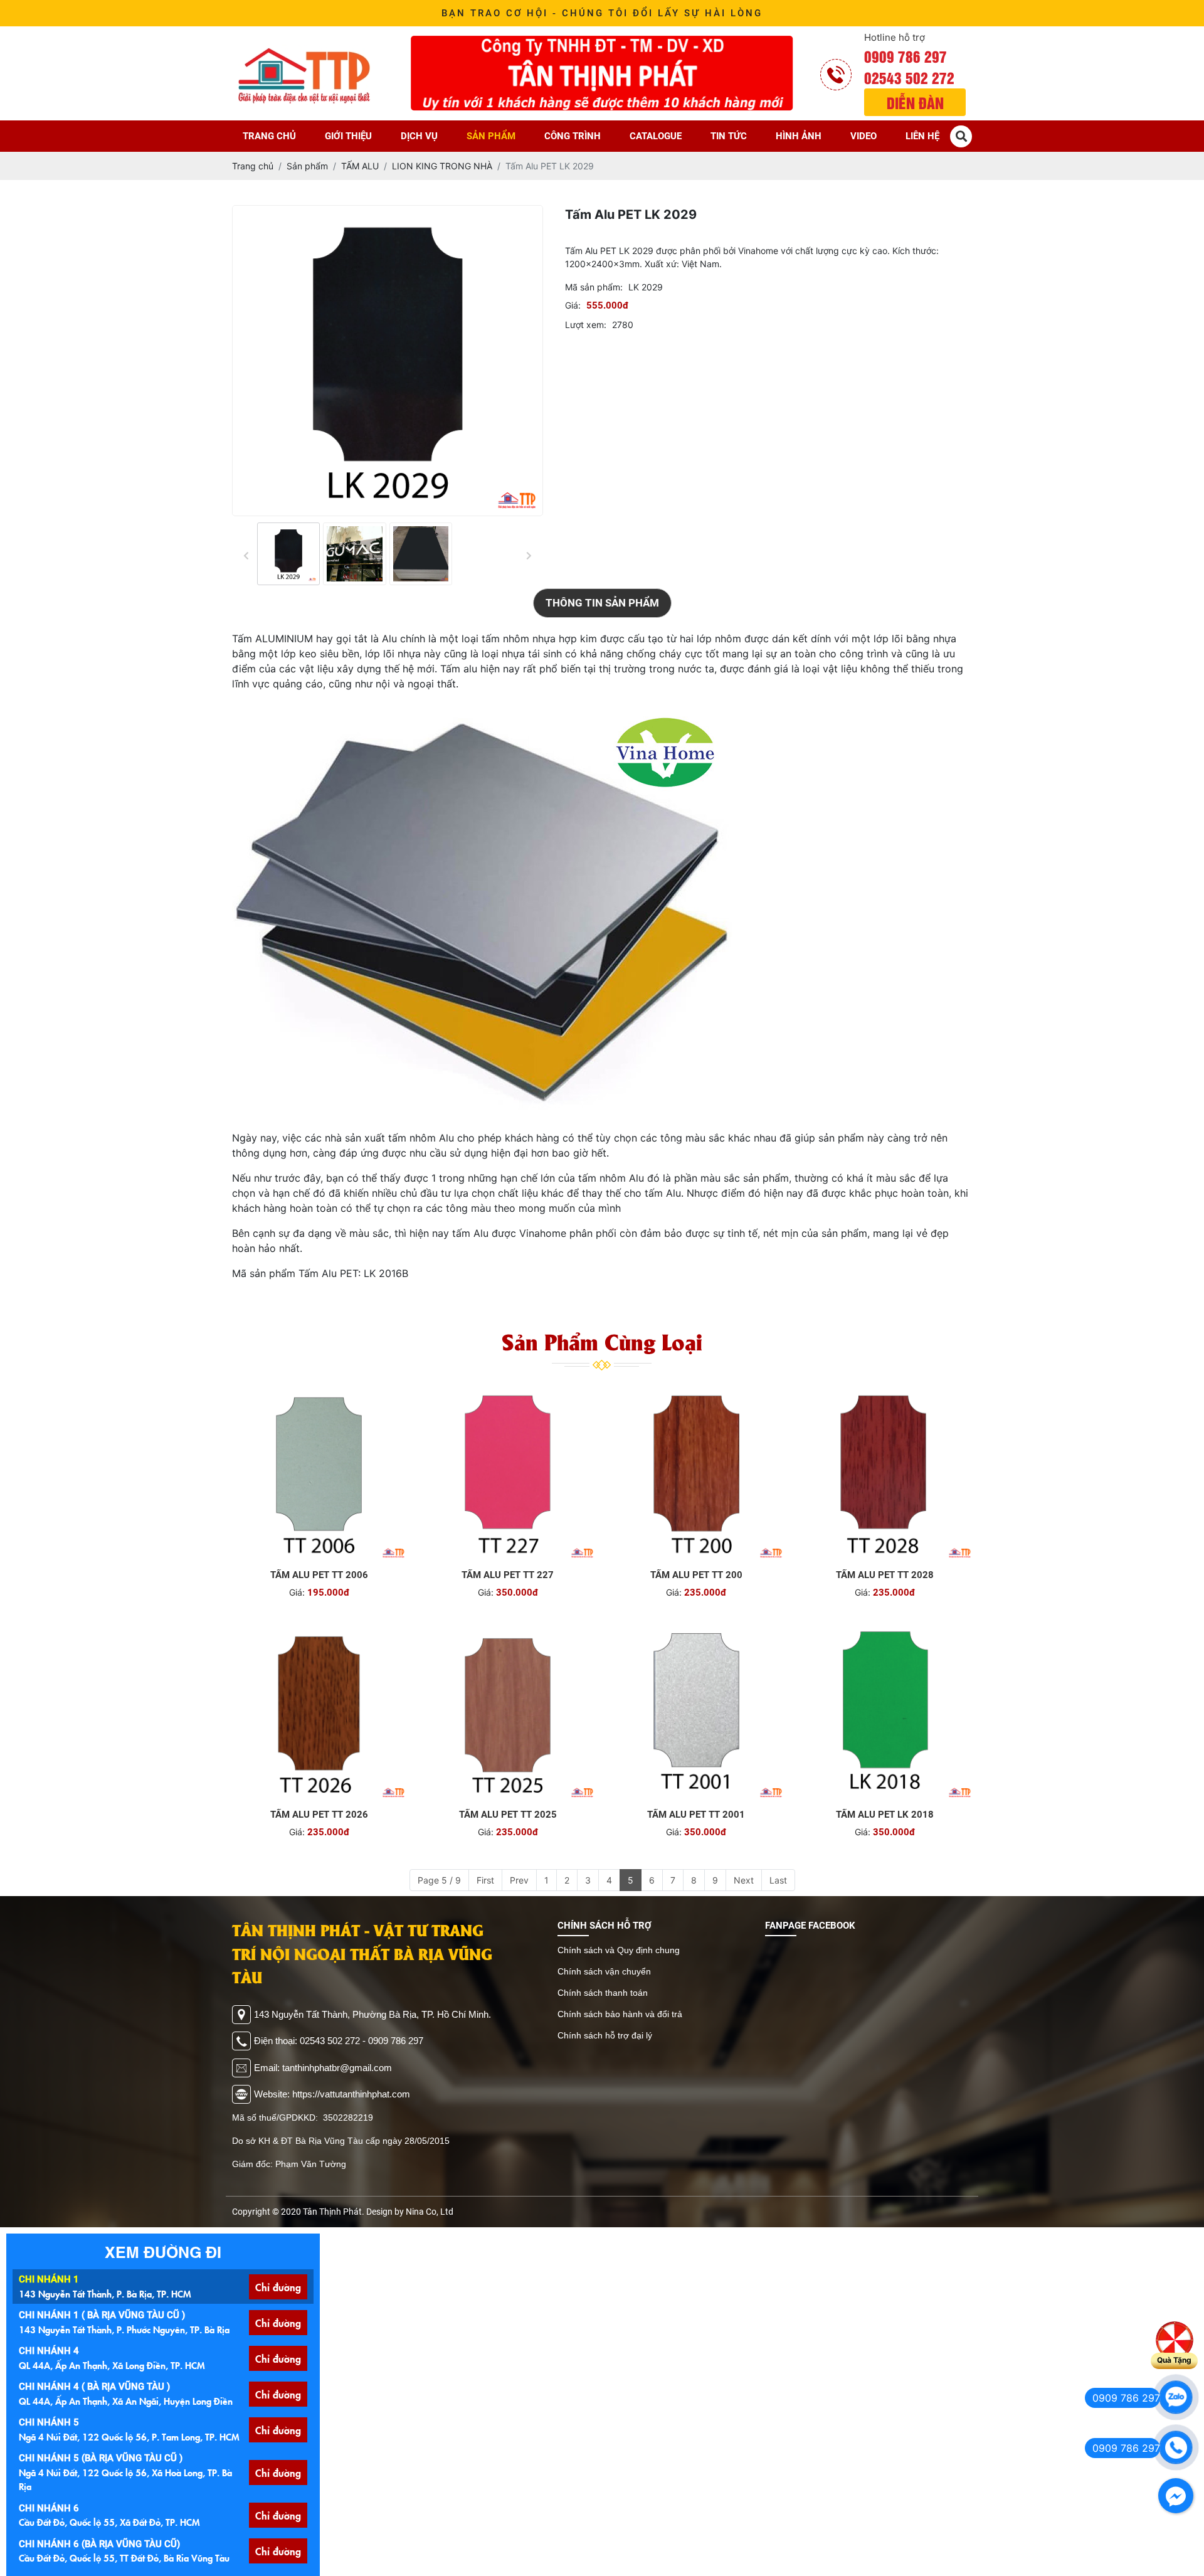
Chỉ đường (278, 2287)
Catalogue (656, 136)
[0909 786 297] (1176, 2397)
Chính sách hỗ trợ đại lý (605, 2035)
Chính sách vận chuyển (604, 1971)
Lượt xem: (586, 325)
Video (863, 136)
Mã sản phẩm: (594, 287)
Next (744, 1880)
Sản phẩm (491, 136)
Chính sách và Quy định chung (619, 1950)
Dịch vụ (419, 136)
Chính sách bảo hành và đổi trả (620, 2014)
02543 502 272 (909, 77)
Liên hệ (922, 136)
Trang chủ (269, 136)
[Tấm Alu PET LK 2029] (288, 554)
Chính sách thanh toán (603, 1993)
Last (778, 1880)
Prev (519, 1880)
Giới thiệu (348, 136)
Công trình (573, 136)
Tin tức (729, 136)
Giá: (573, 305)
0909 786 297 (906, 56)
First (485, 1880)
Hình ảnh (799, 136)
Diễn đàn (915, 102)
